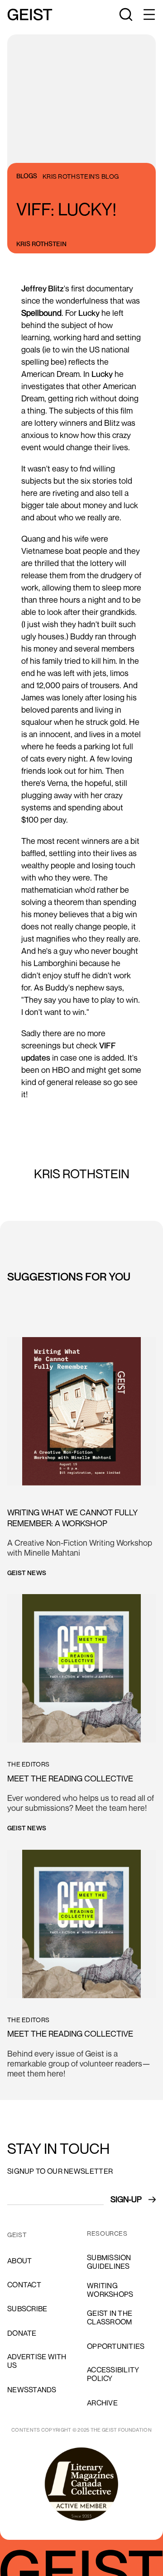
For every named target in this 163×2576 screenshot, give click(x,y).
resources (107, 2233)
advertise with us (37, 2361)
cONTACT (24, 2285)
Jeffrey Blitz (43, 288)
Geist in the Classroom (110, 2317)
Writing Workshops (110, 2290)
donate (22, 2333)
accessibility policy (113, 2374)
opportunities (116, 2346)
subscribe (27, 2309)
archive (102, 2403)
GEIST (17, 2235)
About (19, 2261)
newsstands (32, 2390)
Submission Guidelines (109, 2262)
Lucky (89, 313)
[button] (149, 14)
